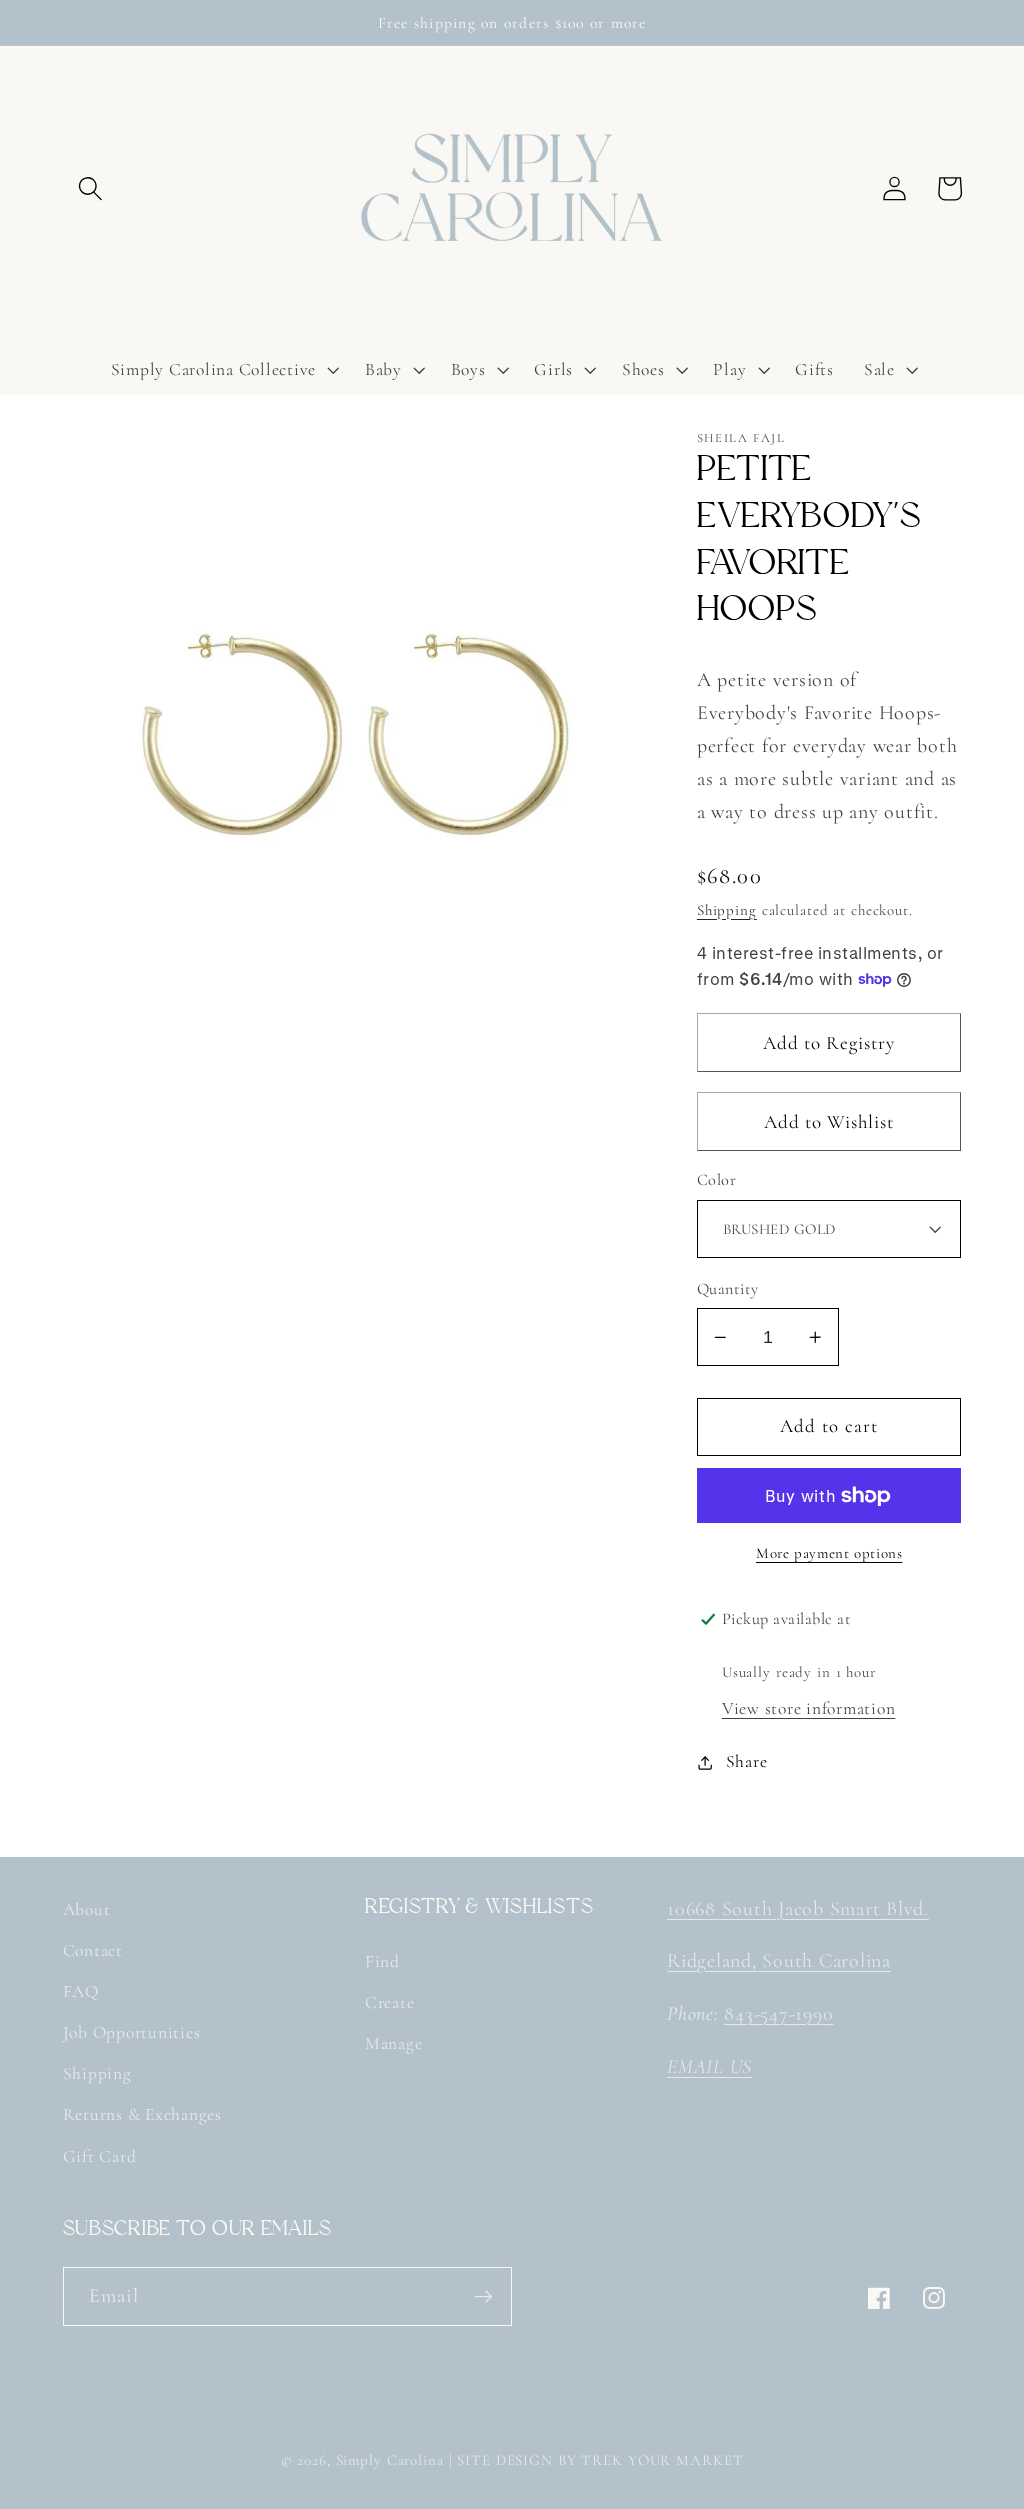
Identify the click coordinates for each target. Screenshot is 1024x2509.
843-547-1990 (778, 2014)
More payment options (829, 1553)
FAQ (81, 1991)
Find (382, 1961)
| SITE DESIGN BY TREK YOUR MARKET (596, 2460)
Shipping (727, 910)
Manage (394, 2043)
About (87, 1909)
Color (717, 1180)
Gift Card (100, 2156)
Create (390, 2002)
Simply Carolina (390, 2460)
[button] (90, 188)
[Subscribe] (483, 2296)
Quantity (728, 1289)
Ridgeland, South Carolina (779, 1961)
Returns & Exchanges (142, 2114)
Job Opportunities (132, 2032)
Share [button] (747, 1761)
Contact (93, 1950)
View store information (809, 1708)
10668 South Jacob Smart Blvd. (798, 1909)
